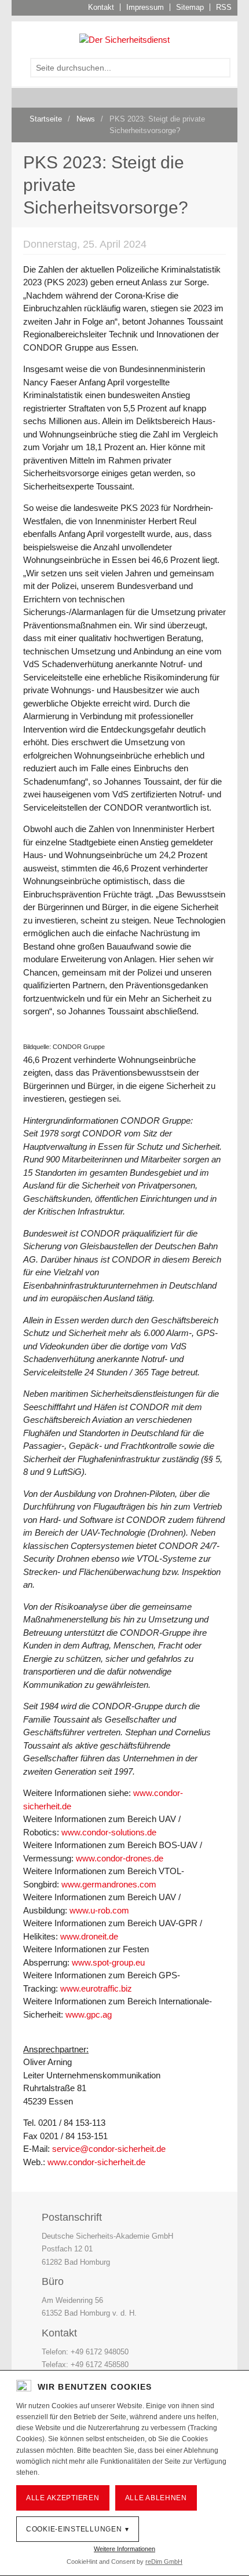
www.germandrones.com (109, 1884)
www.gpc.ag (89, 2014)
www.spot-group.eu (108, 1962)
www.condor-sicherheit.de (96, 2162)
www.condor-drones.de (120, 1858)
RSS (224, 7)
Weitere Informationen (124, 2549)
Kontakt (101, 7)
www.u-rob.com (99, 1910)
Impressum (145, 7)
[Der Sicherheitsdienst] (124, 39)
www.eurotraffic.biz (96, 1988)
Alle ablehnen (156, 2498)
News (86, 119)
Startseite (46, 119)
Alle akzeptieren (63, 2498)
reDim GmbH (164, 2562)
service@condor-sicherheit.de (109, 2149)
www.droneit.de (89, 1936)
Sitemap (190, 7)
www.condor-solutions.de (109, 1832)
